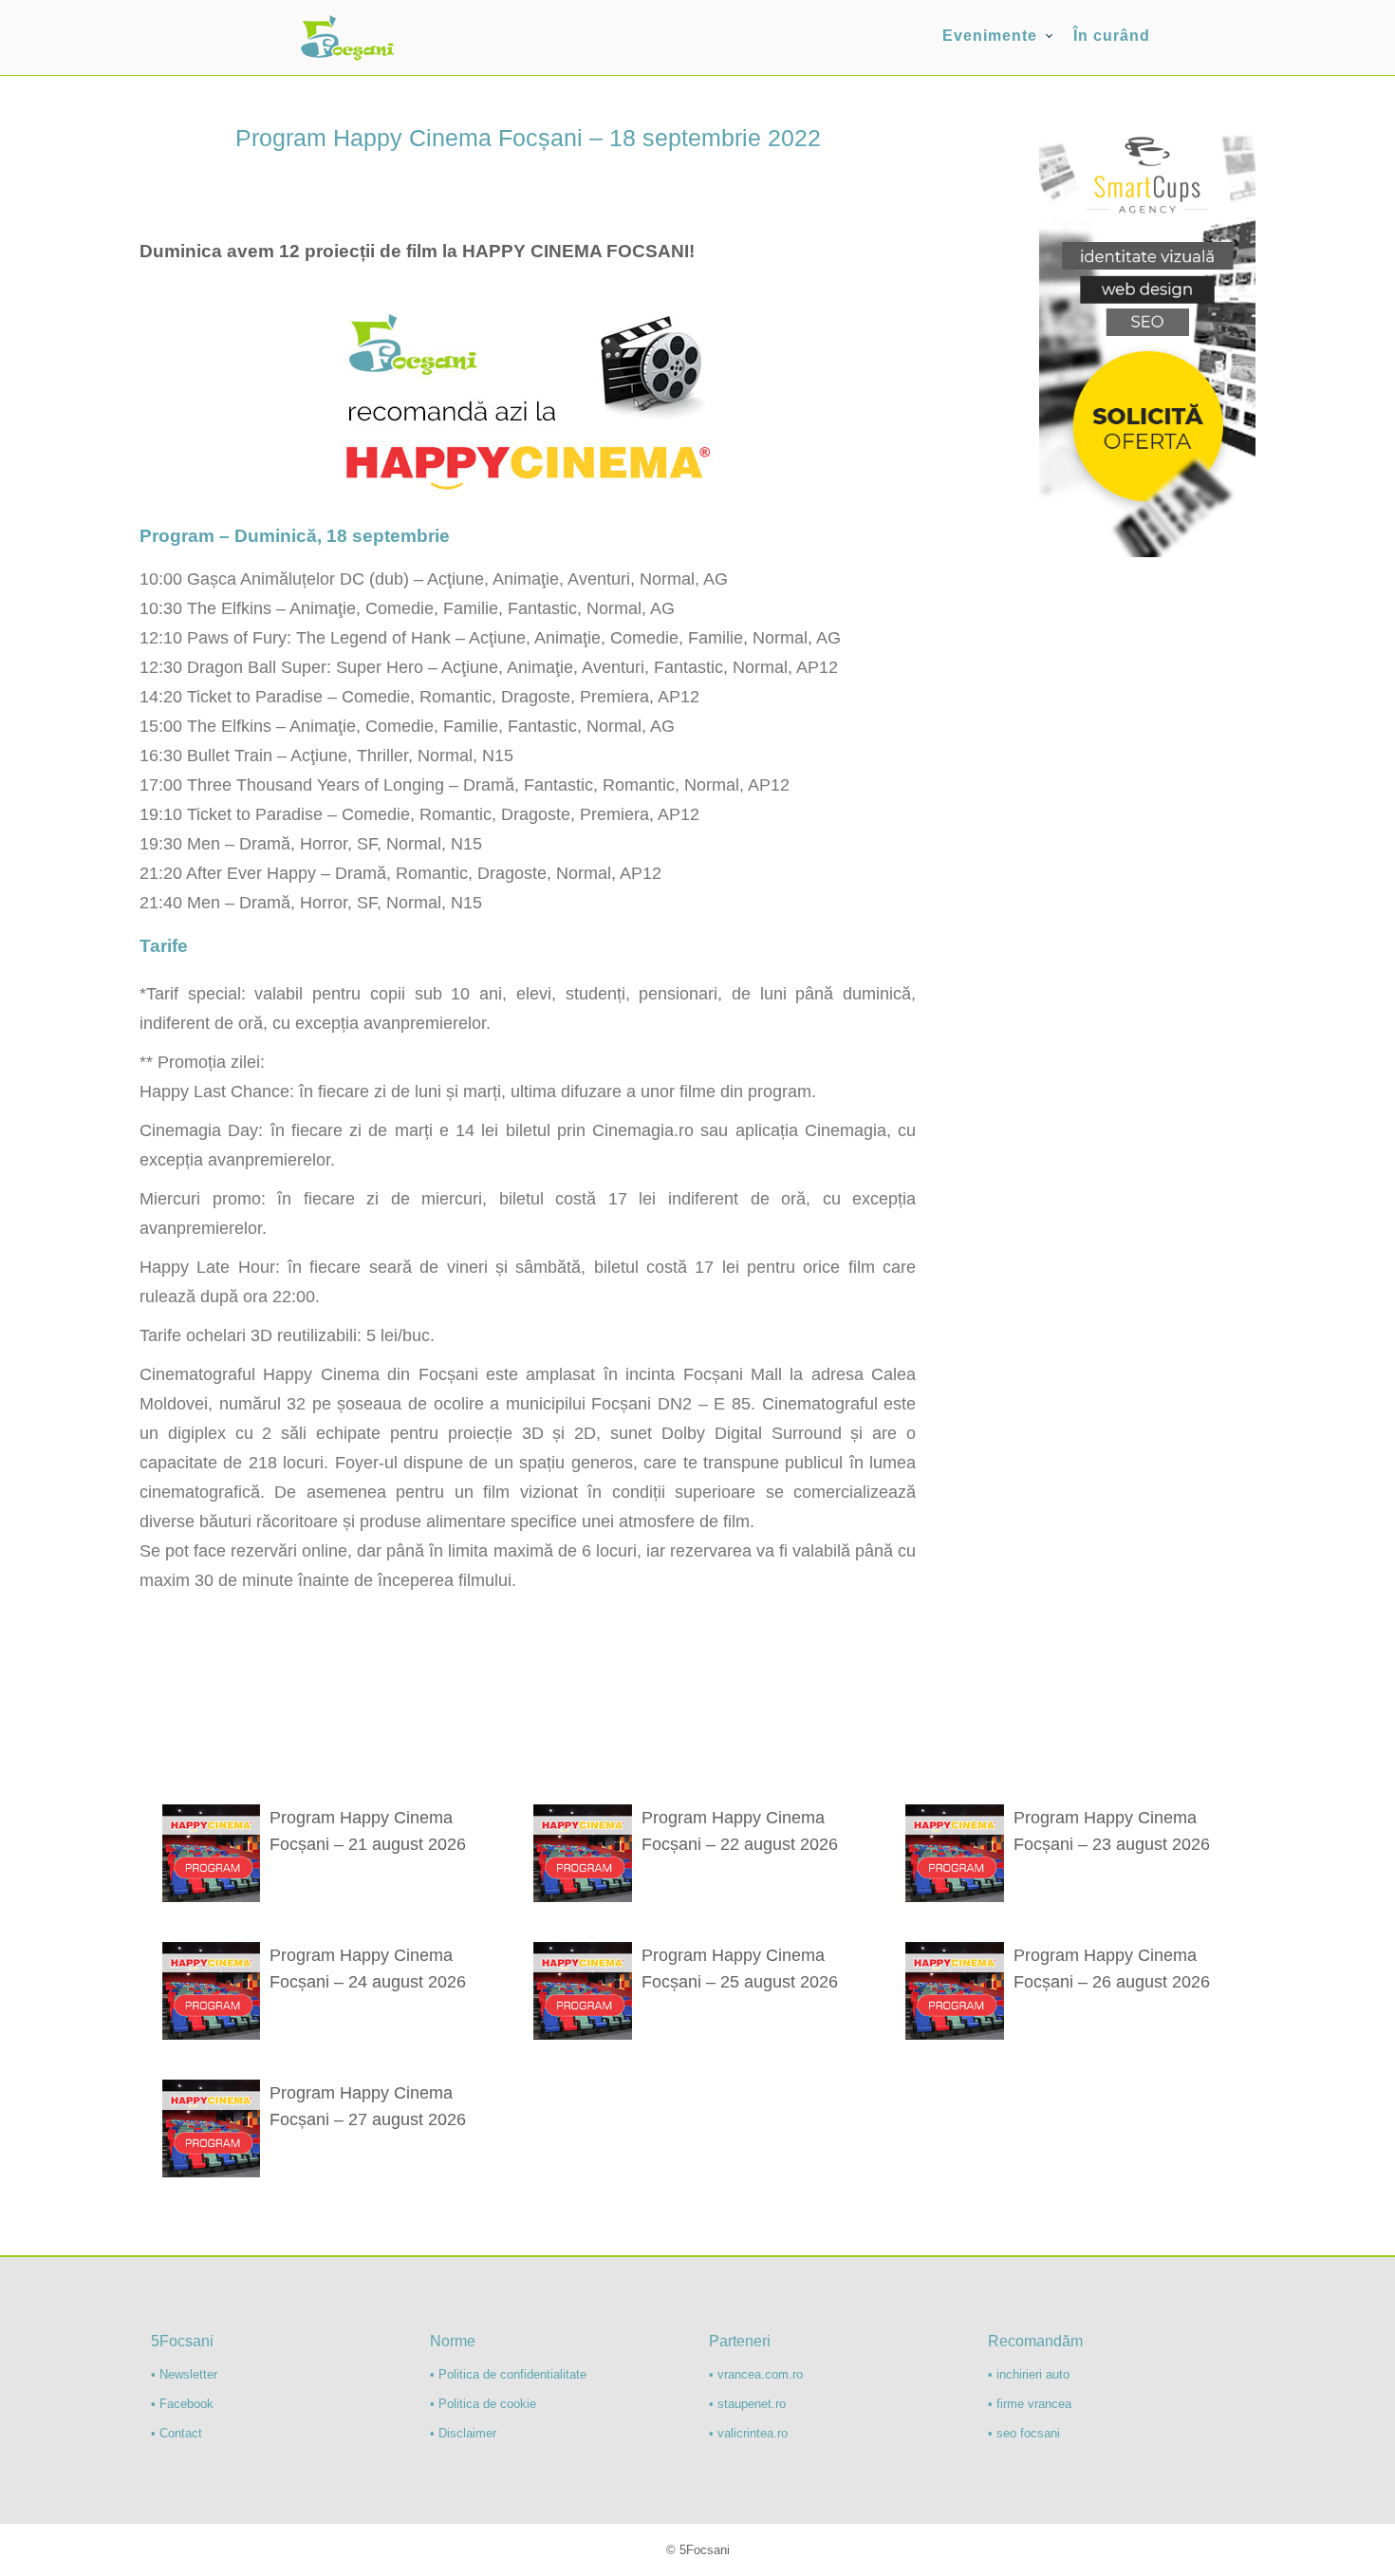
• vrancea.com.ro (756, 2374)
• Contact (177, 2433)
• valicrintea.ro (748, 2433)
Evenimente (990, 36)
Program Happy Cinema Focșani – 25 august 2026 (740, 1969)
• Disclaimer (463, 2433)
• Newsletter (184, 2374)
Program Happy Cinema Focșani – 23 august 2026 (1112, 1831)
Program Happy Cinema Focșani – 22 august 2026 (740, 1831)
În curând (1112, 36)
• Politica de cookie (483, 2404)
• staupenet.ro (747, 2404)
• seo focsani (1024, 2433)
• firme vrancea (1030, 2404)
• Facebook (182, 2404)
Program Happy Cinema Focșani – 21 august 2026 (368, 1831)
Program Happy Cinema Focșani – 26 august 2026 (1112, 1969)
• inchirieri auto (1029, 2374)
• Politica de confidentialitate (508, 2374)
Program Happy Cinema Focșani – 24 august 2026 (368, 1969)
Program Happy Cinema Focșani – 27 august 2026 (368, 2106)
